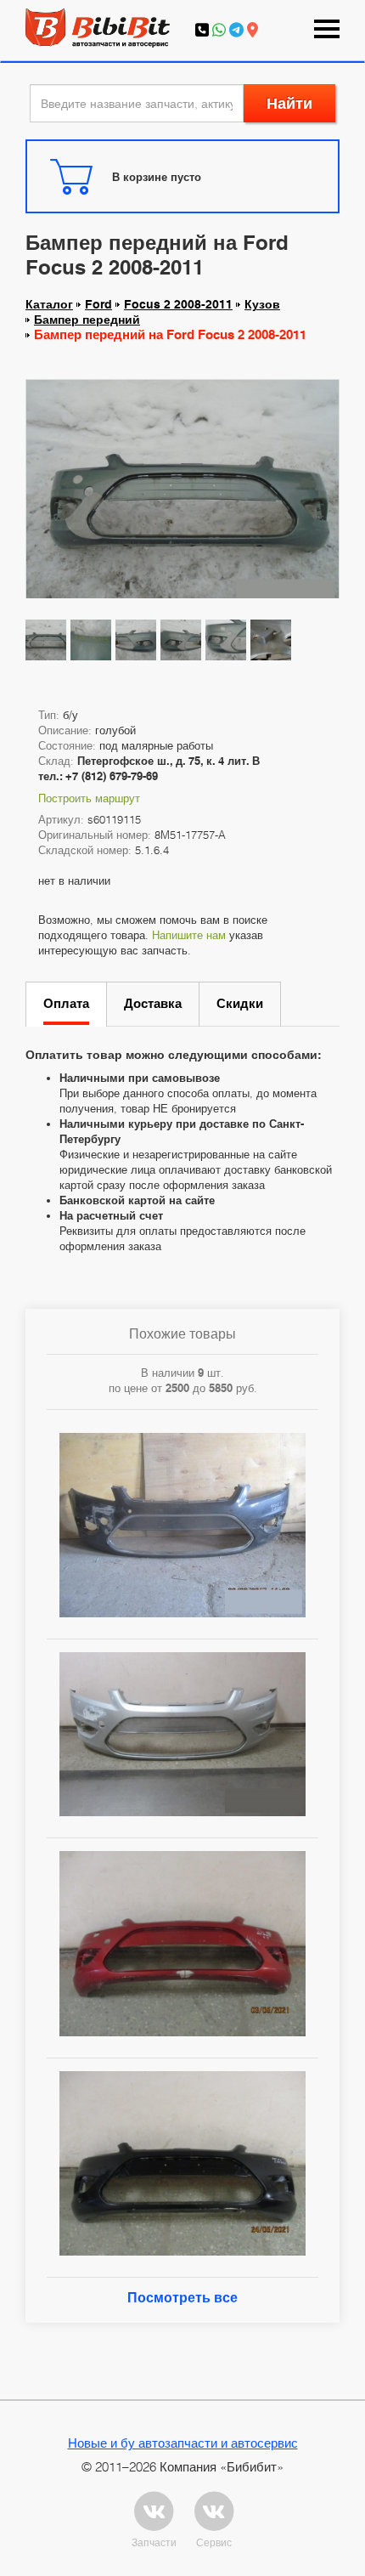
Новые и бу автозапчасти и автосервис (183, 2443)
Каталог (49, 304)
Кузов (262, 304)
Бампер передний (87, 320)
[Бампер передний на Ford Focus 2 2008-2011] (182, 497)
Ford (98, 304)
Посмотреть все (182, 2298)
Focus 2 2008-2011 (178, 304)
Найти (289, 103)
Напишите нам (189, 935)
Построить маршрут (89, 798)
